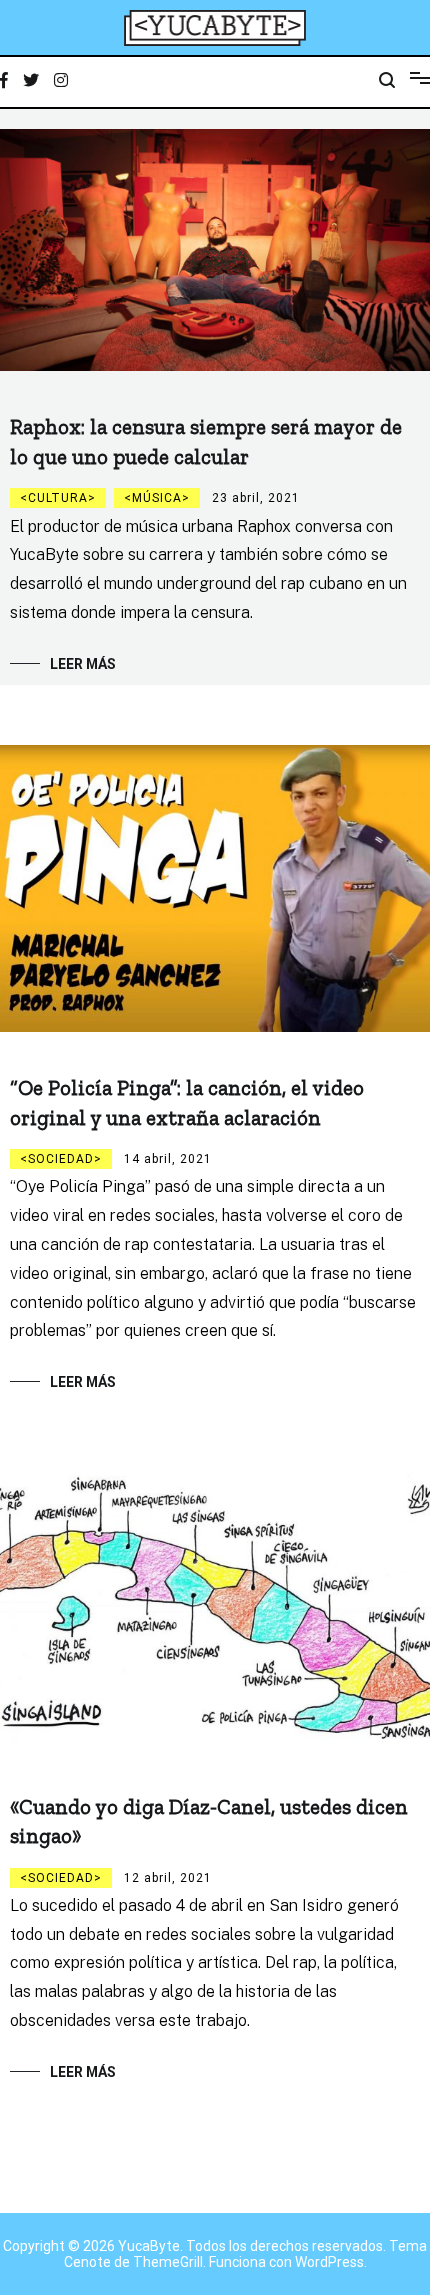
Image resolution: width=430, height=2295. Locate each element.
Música (157, 498)
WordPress (329, 2262)
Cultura (58, 498)
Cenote (87, 2262)
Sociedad (61, 1159)
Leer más (83, 664)
